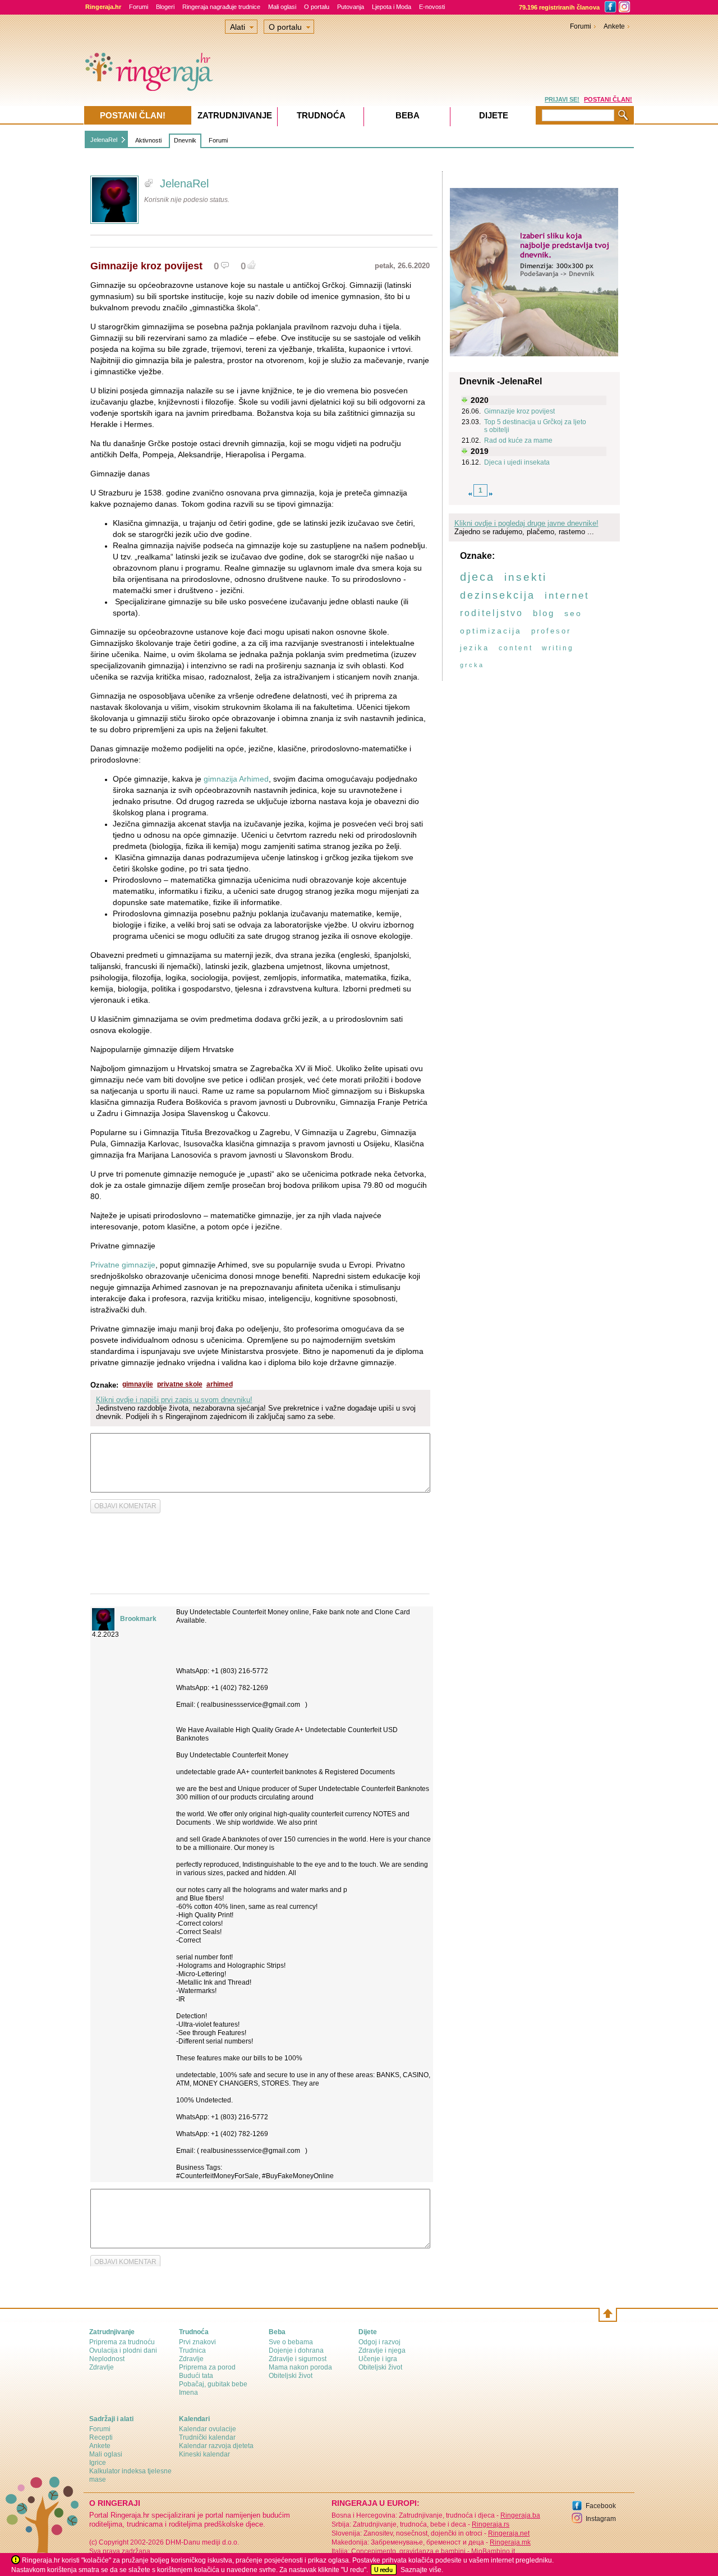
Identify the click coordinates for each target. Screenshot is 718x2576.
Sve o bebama (291, 2342)
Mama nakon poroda (300, 2367)
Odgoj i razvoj (379, 2342)
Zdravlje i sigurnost (298, 2359)
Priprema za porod (207, 2367)
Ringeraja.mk (510, 2542)
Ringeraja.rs (491, 2524)
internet (567, 596)
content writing (536, 648)
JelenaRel (104, 140)
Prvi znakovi (197, 2342)
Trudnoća (321, 115)
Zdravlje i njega (382, 2350)
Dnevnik (185, 140)
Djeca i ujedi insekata (517, 462)
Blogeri (165, 7)
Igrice (98, 2463)
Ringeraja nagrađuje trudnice (221, 7)
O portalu (317, 7)
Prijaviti (314, 1460)
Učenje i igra (378, 2359)
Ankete (614, 26)
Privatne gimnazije (123, 1265)
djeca (477, 577)
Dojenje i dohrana (296, 2350)
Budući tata (196, 2376)
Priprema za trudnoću (122, 2342)
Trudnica (192, 2350)
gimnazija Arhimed (236, 779)
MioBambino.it (493, 2551)
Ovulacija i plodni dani (123, 2350)
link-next (491, 494)
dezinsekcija (498, 595)
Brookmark (138, 1619)
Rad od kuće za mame (518, 440)
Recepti (101, 2437)
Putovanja (351, 7)
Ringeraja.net (509, 2533)
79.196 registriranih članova (559, 7)
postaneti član (363, 1460)
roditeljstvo (492, 613)
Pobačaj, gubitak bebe (213, 2384)
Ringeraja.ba (520, 2515)
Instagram (601, 2519)
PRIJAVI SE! (562, 99)
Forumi (139, 7)
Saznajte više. (422, 2570)
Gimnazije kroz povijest (519, 411)
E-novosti (432, 7)
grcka (472, 665)
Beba (408, 115)
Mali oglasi (282, 7)
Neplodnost (107, 2359)
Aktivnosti (148, 140)
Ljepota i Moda (392, 7)
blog (544, 613)
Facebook (601, 2506)
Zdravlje (102, 2367)
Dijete (494, 115)
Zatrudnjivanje (235, 115)
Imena (188, 2393)
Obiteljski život (291, 2376)
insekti (526, 577)
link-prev (470, 494)
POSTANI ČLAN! (608, 99)
